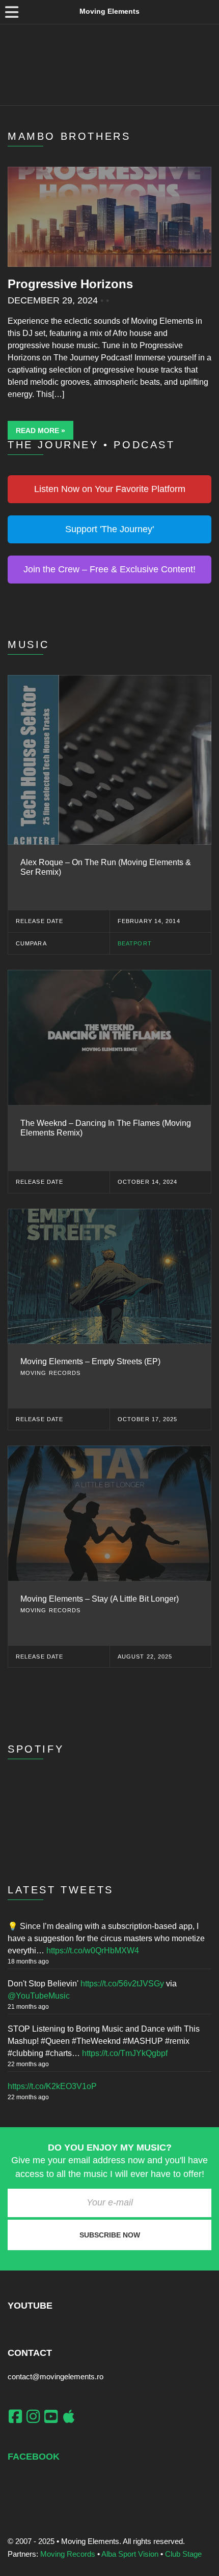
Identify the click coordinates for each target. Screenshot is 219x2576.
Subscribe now (110, 2235)
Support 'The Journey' (109, 529)
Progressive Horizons (70, 284)
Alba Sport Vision (130, 2554)
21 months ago (28, 2007)
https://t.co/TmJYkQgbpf (125, 2053)
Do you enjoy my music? (110, 2148)
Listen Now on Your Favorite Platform (110, 489)
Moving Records (68, 2554)
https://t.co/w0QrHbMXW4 (93, 1951)
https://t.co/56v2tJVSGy (122, 1984)
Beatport (135, 943)
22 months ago (28, 2064)
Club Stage (183, 2554)
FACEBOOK (34, 2457)
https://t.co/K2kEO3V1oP (52, 2086)
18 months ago (28, 1961)
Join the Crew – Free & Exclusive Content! (109, 569)
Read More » (40, 431)
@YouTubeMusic (39, 1996)
